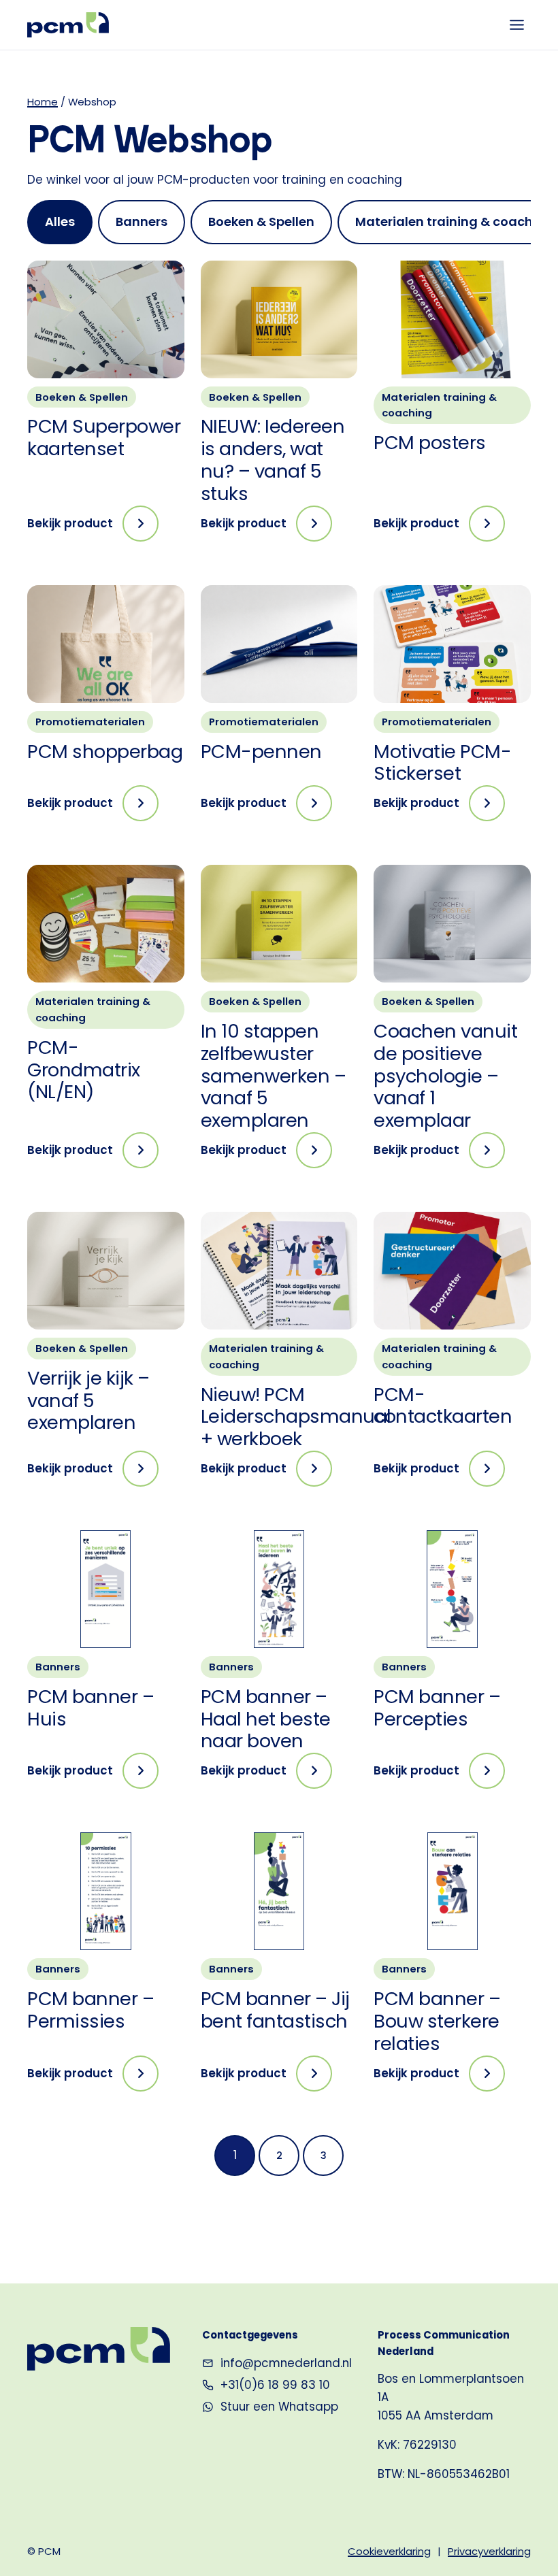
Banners (58, 1667)
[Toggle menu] (517, 25)
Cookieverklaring (389, 2551)
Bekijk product (93, 528)
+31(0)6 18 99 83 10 (275, 2385)
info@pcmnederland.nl (286, 2363)
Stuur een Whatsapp (279, 2407)
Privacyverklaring (489, 2551)
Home (43, 102)
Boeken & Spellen (82, 397)
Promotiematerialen (90, 722)
